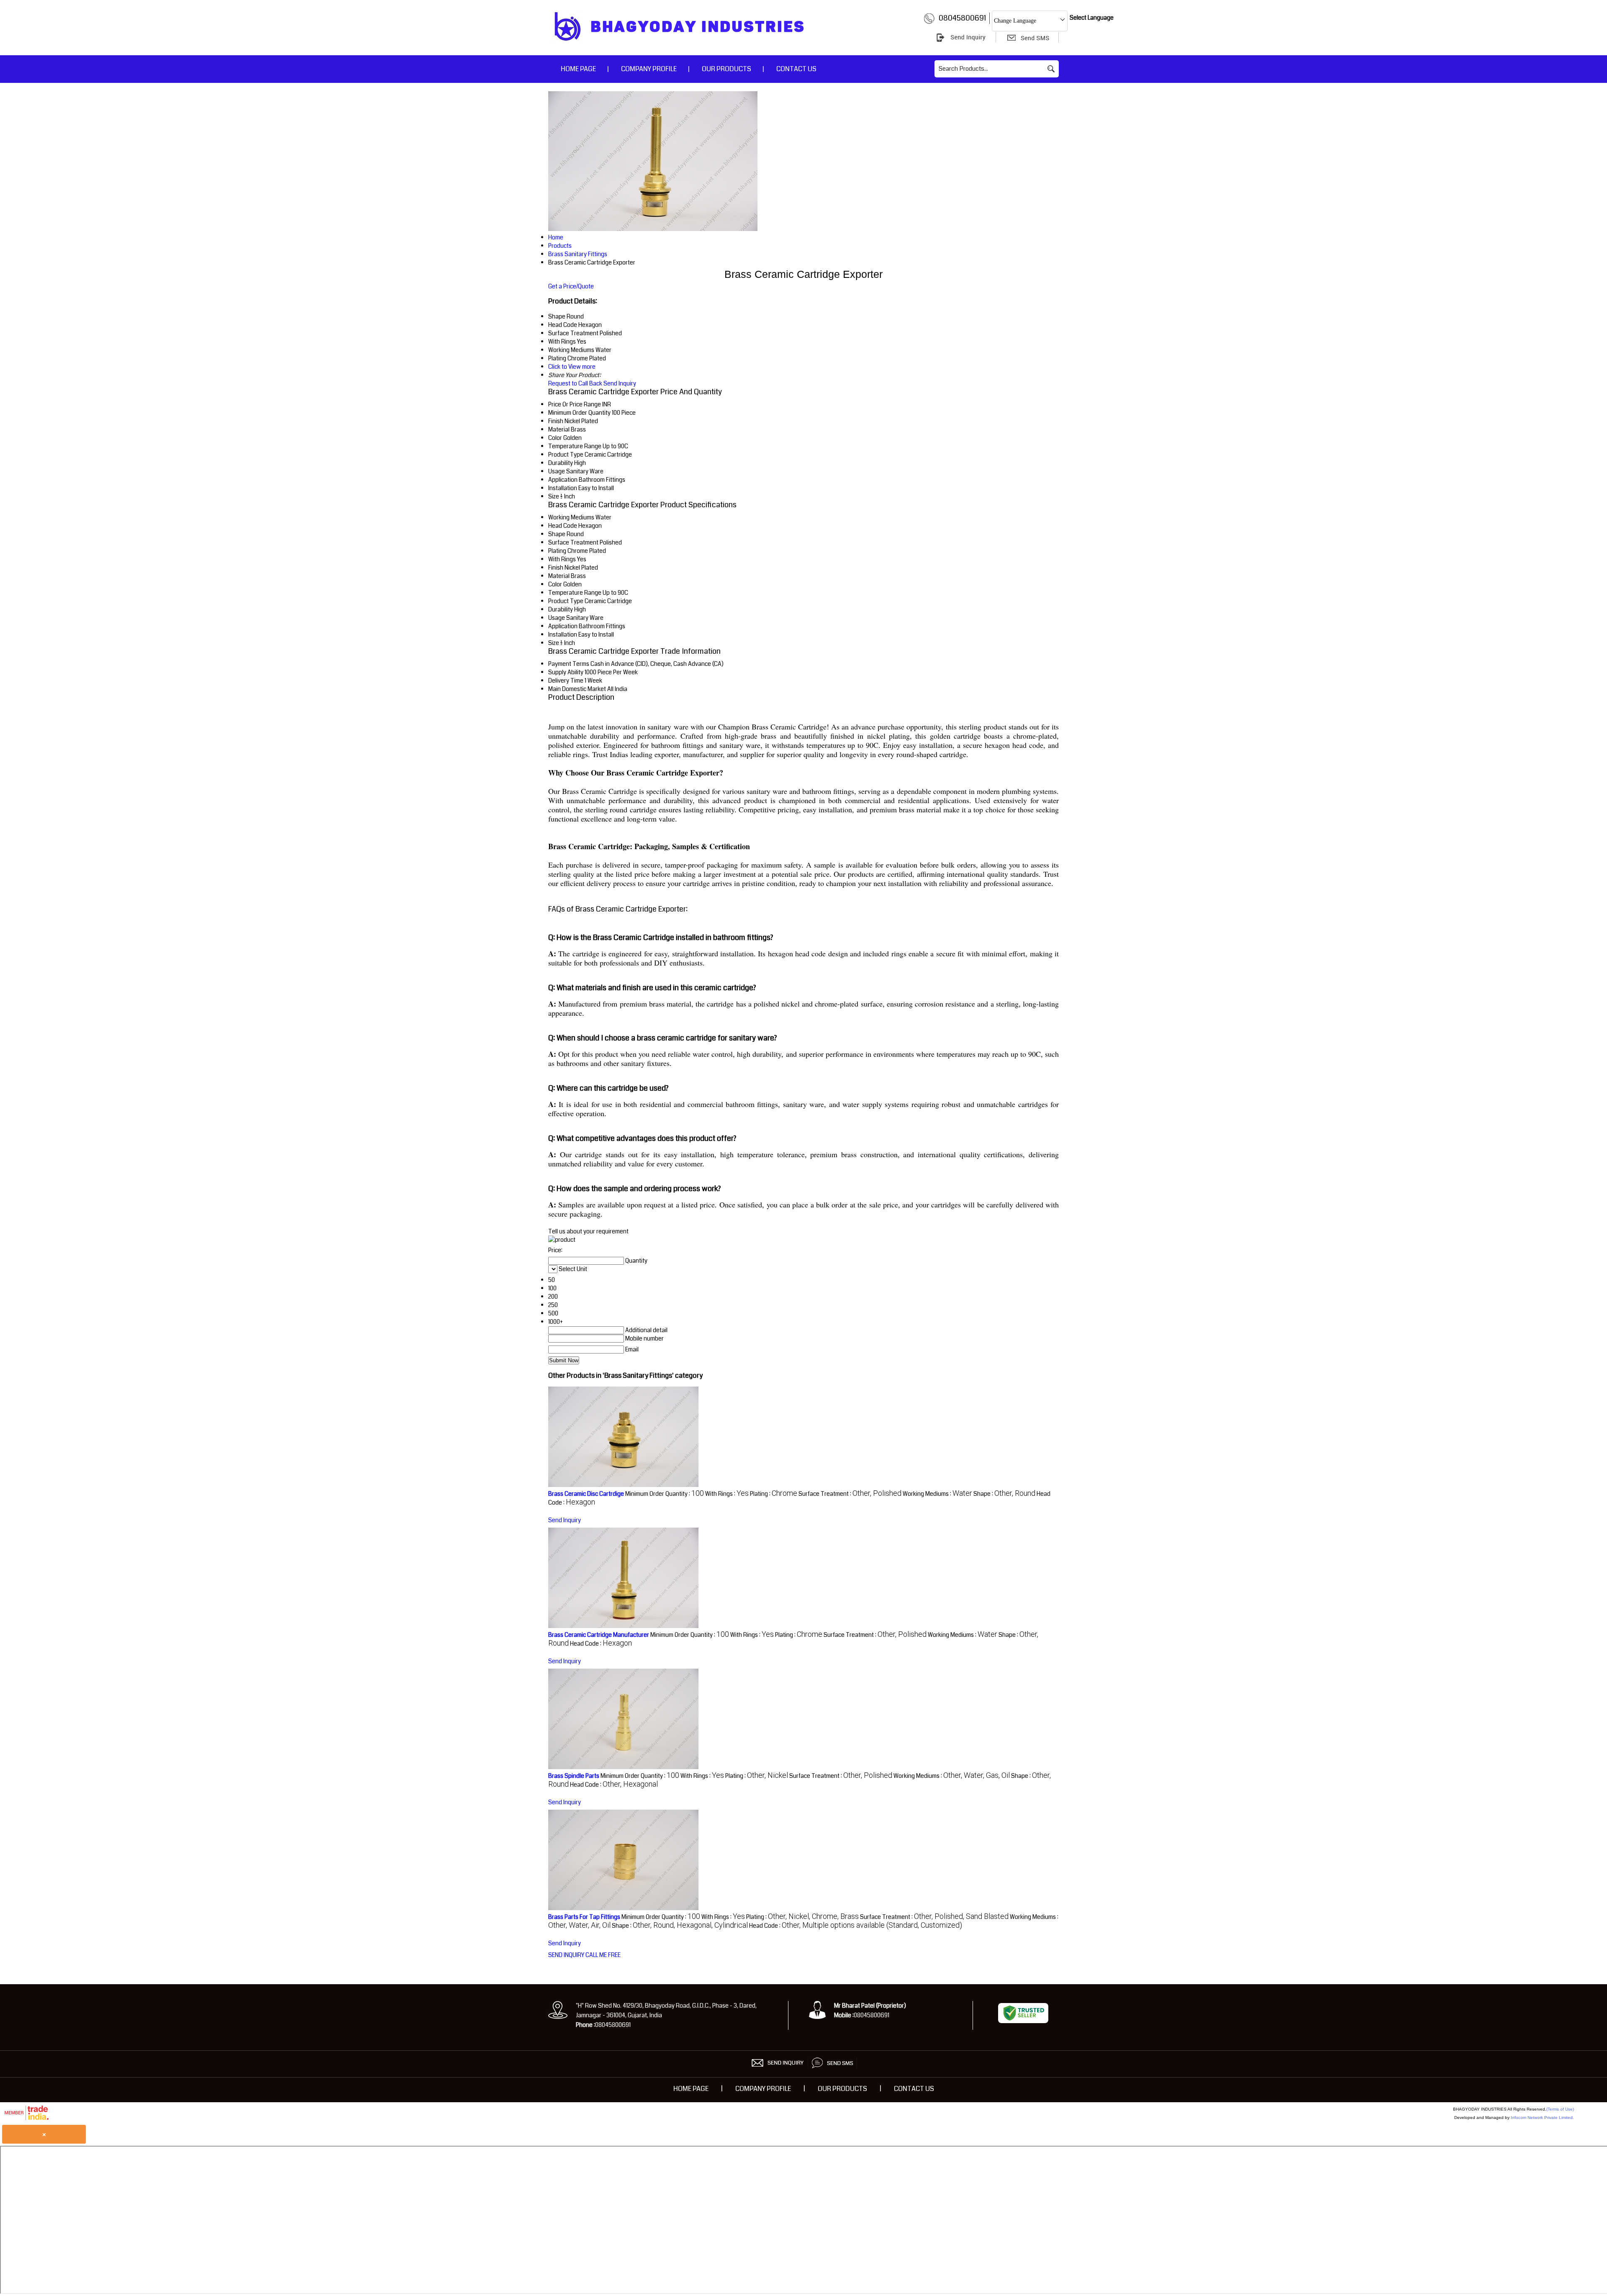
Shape (557, 534)
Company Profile (649, 69)
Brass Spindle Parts (574, 1776)
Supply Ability (566, 672)
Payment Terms (569, 664)
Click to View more (572, 367)
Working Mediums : (937, 1494)
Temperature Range (575, 446)
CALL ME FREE (603, 1955)
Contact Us (796, 69)
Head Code (563, 526)
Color (555, 438)
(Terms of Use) (1560, 2109)
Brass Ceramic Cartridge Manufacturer (599, 1635)
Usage (557, 471)
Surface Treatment (573, 542)
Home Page (578, 69)
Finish (556, 421)
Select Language (1092, 18)
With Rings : (727, 1494)
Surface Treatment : (850, 1494)
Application (563, 480)
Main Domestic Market (577, 689)
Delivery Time (566, 681)
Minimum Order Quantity (579, 413)
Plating (557, 551)
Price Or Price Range (575, 404)
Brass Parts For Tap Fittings (584, 1917)
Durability (561, 463)
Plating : (774, 1494)
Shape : (1004, 1494)
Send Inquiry (620, 383)
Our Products (726, 69)
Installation (563, 488)
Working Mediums (571, 517)
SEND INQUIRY (566, 1955)
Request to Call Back (575, 383)
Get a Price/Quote (571, 286)
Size (554, 496)
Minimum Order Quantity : (665, 1494)
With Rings (562, 559)
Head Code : (601, 1644)
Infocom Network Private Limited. (1542, 2118)
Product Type (566, 455)
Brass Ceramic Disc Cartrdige (586, 1494)
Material (559, 429)
